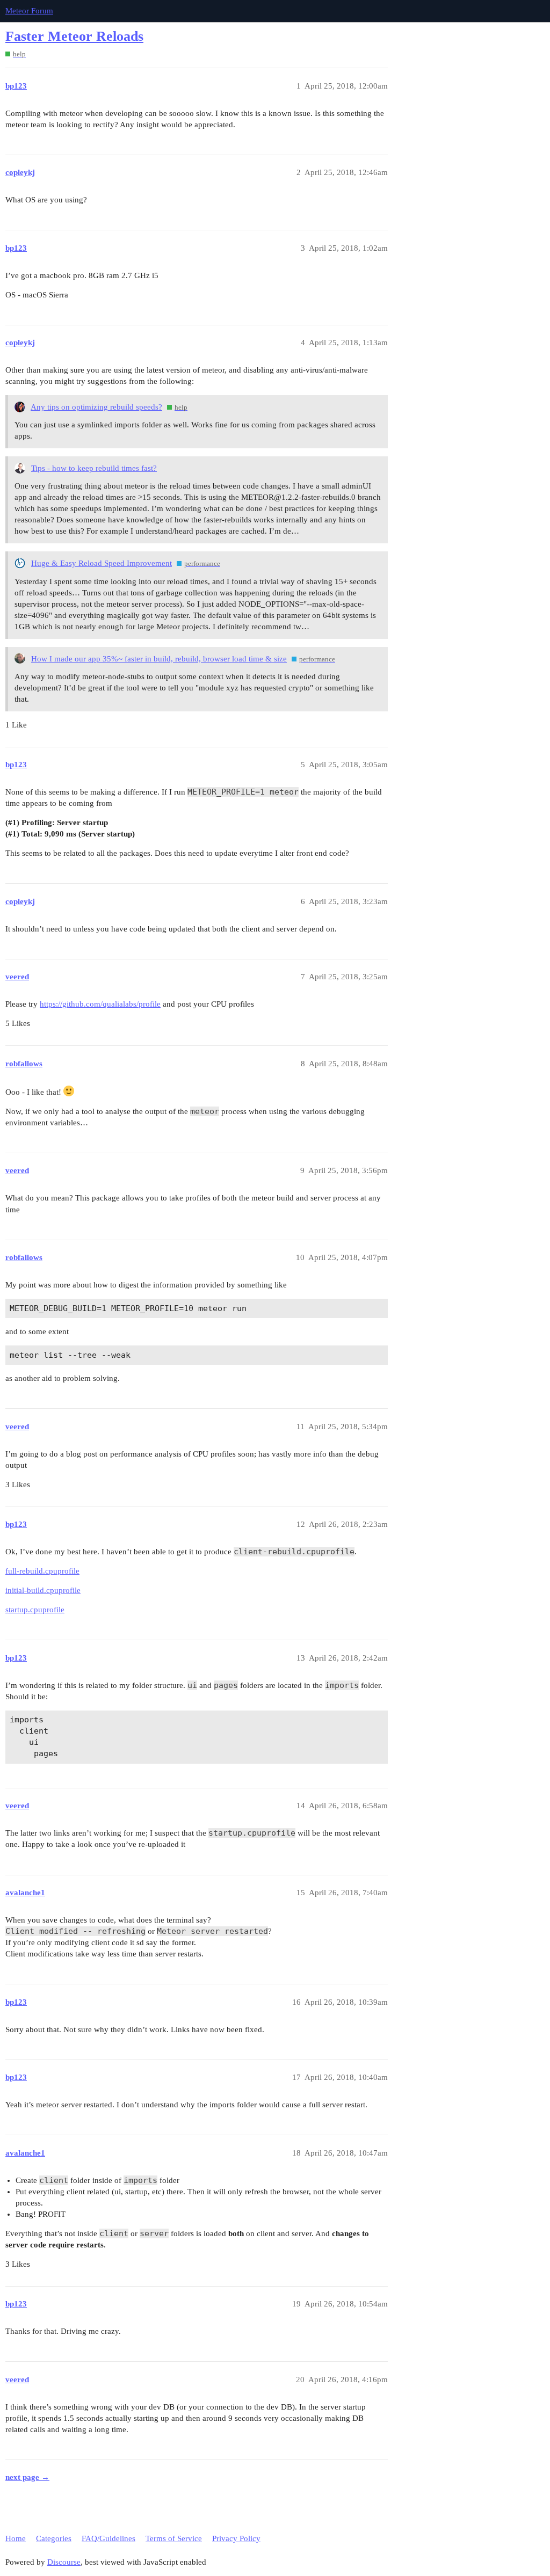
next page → (27, 2477)
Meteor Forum (29, 11)
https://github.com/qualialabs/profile (100, 1004)
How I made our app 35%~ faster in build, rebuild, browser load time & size (159, 659)
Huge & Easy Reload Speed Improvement (102, 563)
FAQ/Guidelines (108, 2538)
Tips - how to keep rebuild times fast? (94, 468)
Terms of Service (174, 2538)
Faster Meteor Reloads (74, 36)
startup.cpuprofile (35, 1610)
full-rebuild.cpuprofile (42, 1571)
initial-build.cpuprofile (43, 1590)
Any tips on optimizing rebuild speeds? (96, 407)
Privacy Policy (236, 2538)
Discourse (64, 2562)
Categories (54, 2538)
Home (16, 2538)
